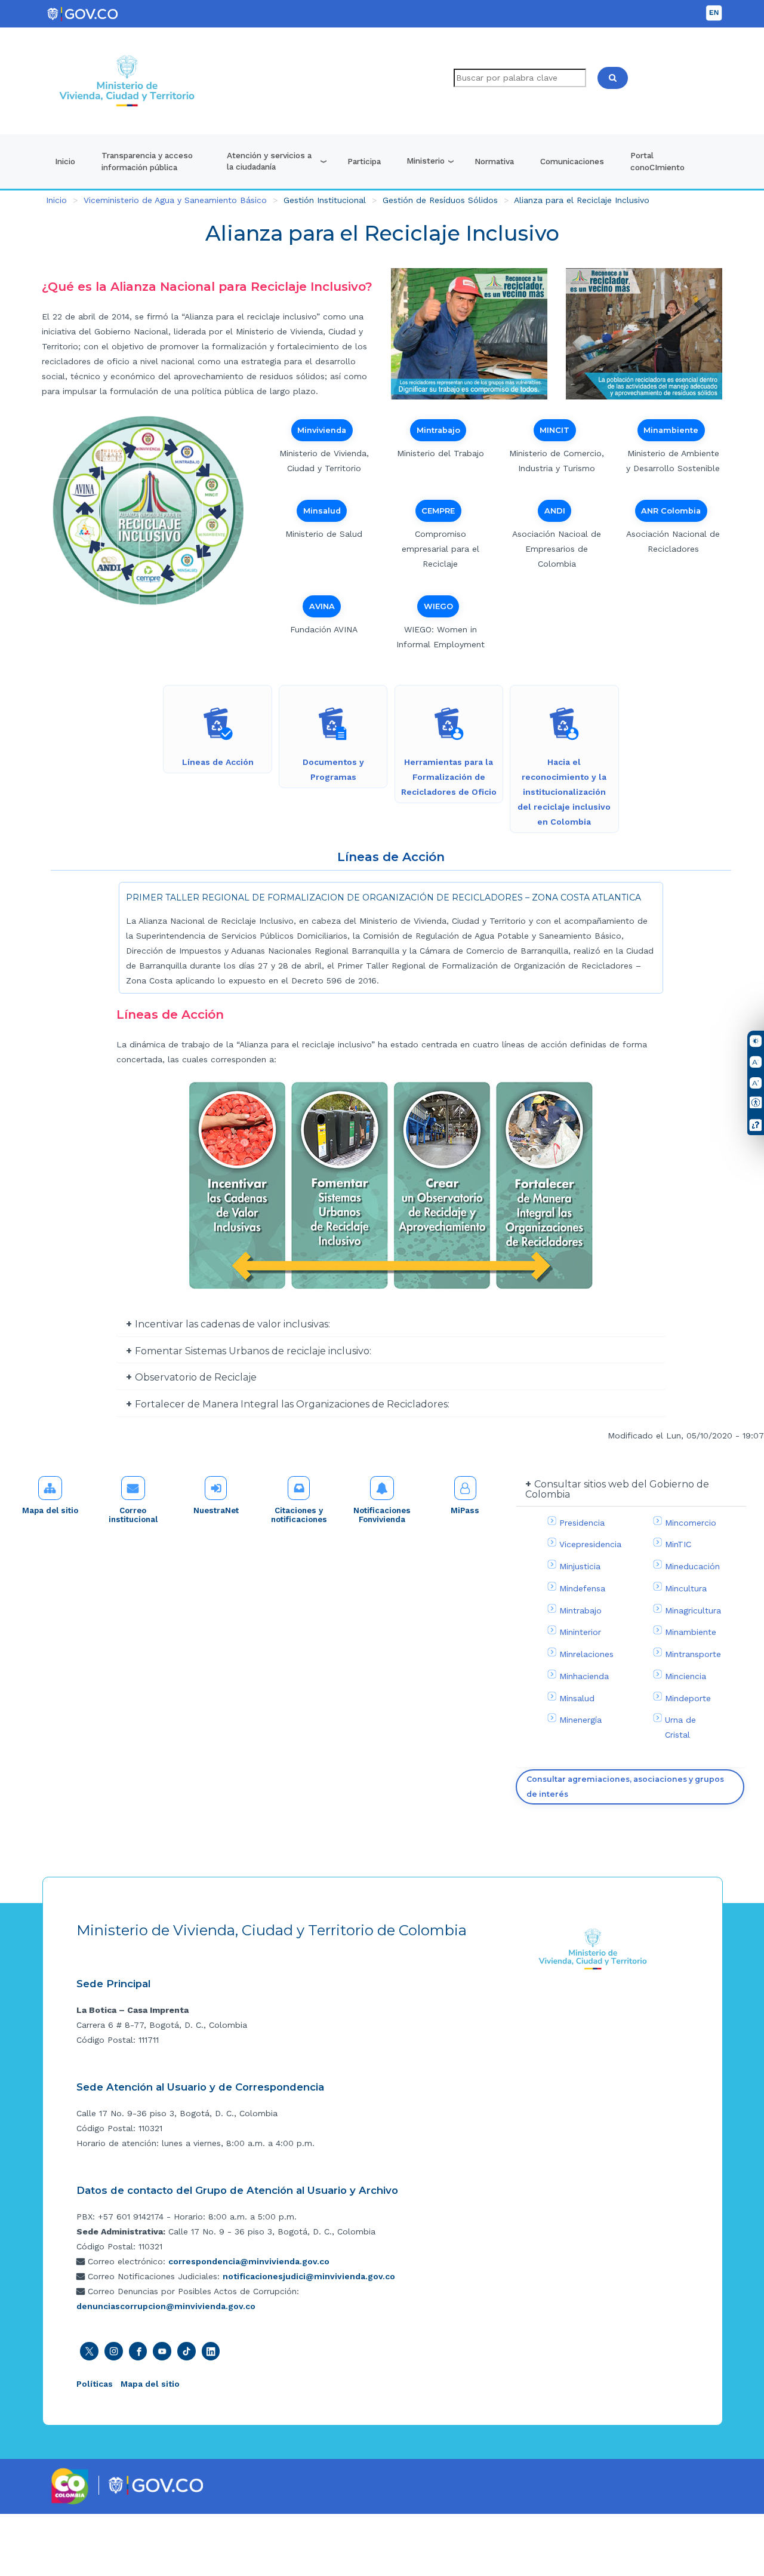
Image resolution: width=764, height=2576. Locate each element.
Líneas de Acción (218, 762)
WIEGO (438, 606)
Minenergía (580, 1720)
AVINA (322, 606)
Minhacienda (584, 1676)
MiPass (465, 1510)
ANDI (555, 511)
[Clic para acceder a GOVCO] (155, 2485)
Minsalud (322, 511)
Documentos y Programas (333, 769)
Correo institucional (133, 1515)
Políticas (95, 2384)
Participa (364, 161)
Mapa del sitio (50, 1510)
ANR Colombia (671, 511)
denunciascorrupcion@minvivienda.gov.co (166, 2306)
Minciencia (686, 1676)
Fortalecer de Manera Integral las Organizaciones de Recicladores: (292, 1404)
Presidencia (582, 1523)
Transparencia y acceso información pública (147, 161)
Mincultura (686, 1588)
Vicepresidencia (590, 1544)
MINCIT (554, 430)
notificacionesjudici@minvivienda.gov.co (309, 2276)
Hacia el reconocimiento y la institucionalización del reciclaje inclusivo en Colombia (564, 792)
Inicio (65, 161)
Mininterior (580, 1632)
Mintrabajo (438, 430)
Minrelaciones (586, 1654)
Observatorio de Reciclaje (196, 1377)
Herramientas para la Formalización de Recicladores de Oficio (449, 777)
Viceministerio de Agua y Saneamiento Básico (175, 200)
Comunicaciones (572, 161)
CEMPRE (438, 511)
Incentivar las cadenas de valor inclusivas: (232, 1324)
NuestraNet (216, 1510)
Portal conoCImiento (657, 161)
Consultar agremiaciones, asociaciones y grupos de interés (625, 1787)
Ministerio (426, 161)
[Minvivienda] (593, 1948)
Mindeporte (688, 1698)
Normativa (494, 161)
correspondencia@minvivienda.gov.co (249, 2261)
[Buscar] (613, 78)
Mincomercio (691, 1523)
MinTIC (678, 1544)
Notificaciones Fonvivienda (382, 1515)
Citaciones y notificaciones (299, 1515)
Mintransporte (693, 1654)
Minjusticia (580, 1566)
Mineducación (692, 1566)
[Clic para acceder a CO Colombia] (70, 2486)
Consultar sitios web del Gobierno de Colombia (617, 1490)
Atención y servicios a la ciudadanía (269, 161)
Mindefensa (582, 1588)
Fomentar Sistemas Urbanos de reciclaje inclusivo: (253, 1351)
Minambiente (671, 430)
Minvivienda (322, 430)
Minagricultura (693, 1610)
